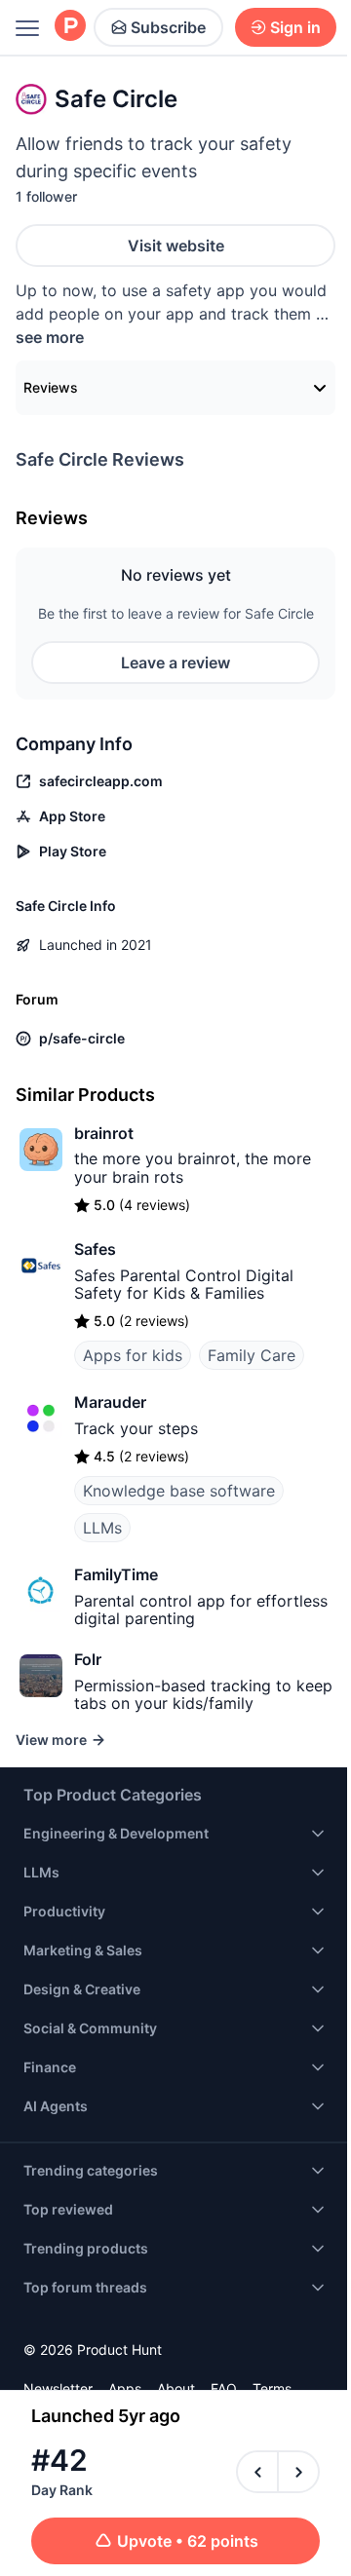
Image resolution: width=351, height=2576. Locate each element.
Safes (95, 1249)
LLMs (102, 1528)
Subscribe (168, 27)
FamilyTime (116, 1574)
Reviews (51, 387)
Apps (125, 2388)
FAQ (224, 2388)
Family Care (252, 1355)
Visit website (176, 246)
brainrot (104, 1133)
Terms (272, 2388)
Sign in (295, 27)
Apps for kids (133, 1355)
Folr (88, 1659)
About (176, 2388)
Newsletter (58, 2388)
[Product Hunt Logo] (70, 27)
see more (50, 337)
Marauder (110, 1402)
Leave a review (175, 663)
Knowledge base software (179, 1491)
